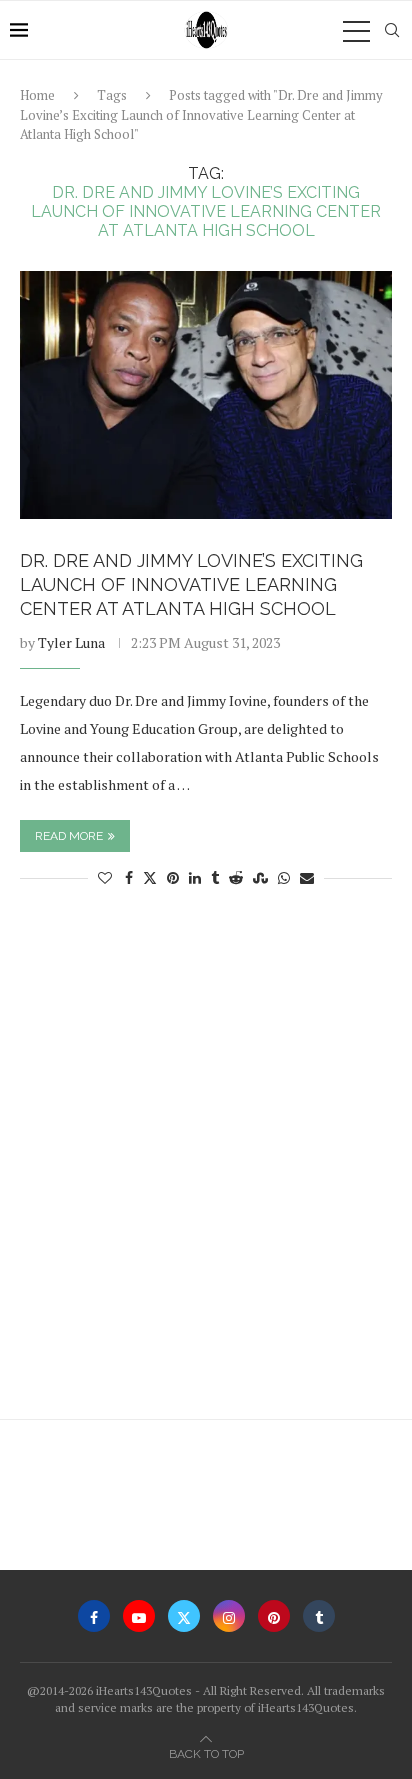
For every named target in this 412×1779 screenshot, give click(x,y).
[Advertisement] (206, 1163)
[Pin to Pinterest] (173, 877)
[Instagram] (229, 1616)
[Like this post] (105, 877)
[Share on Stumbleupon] (260, 877)
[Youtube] (139, 1616)
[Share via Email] (307, 877)
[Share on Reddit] (236, 877)
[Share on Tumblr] (215, 877)
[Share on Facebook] (129, 877)
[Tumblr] (319, 1616)
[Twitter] (184, 1616)
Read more (69, 836)
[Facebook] (94, 1616)
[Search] (392, 30)
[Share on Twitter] (150, 877)
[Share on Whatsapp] (284, 877)
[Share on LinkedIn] (195, 877)
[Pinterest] (274, 1616)
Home (37, 95)
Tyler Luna (71, 642)
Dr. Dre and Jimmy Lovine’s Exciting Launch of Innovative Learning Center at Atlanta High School (191, 585)
